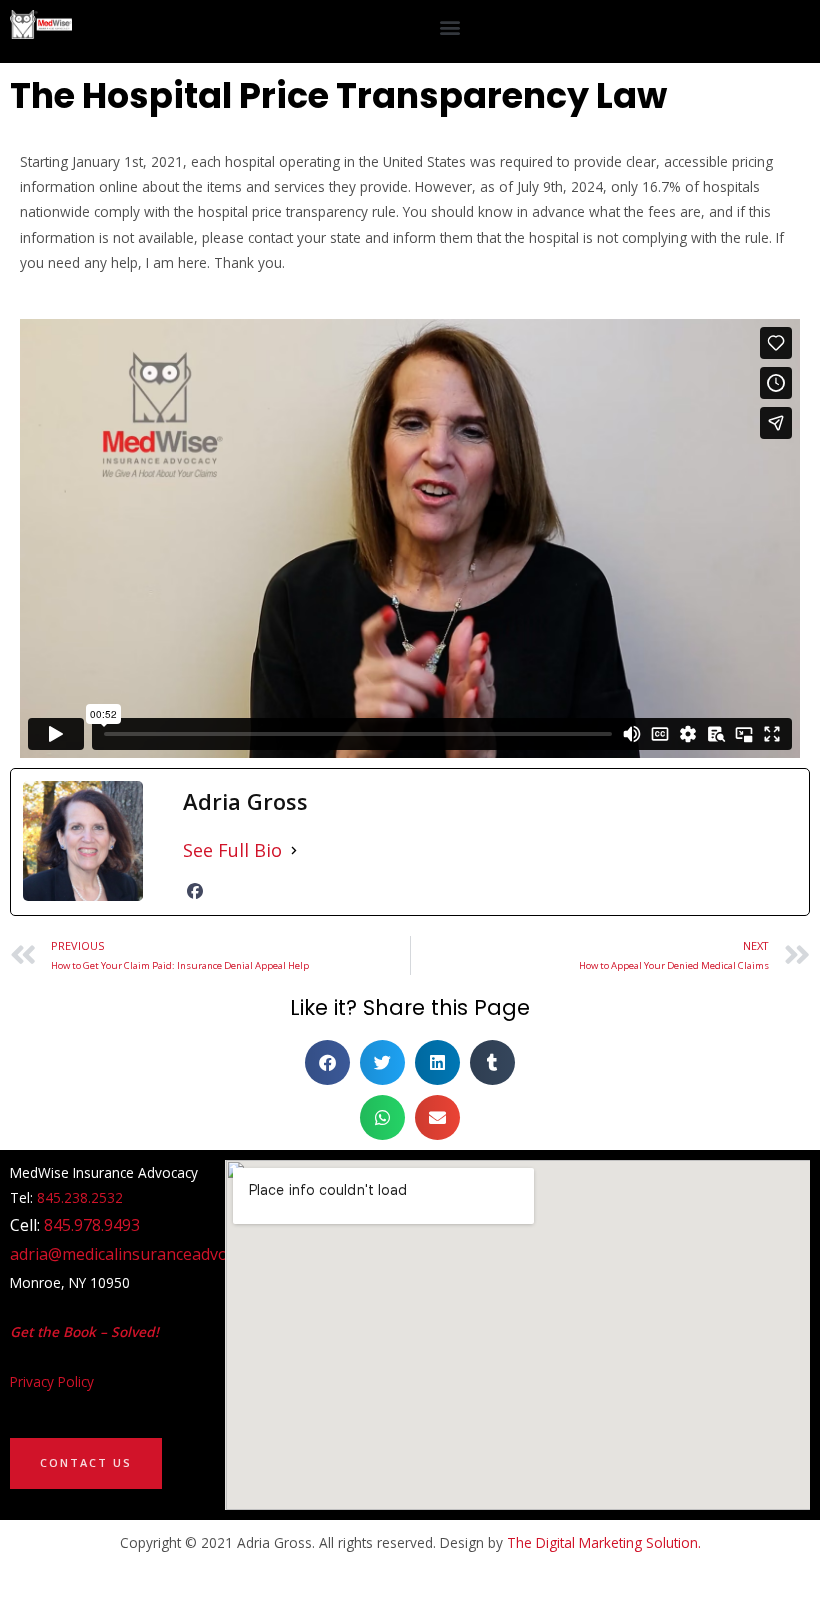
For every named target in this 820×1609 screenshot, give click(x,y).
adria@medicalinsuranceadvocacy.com (151, 1254)
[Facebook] (195, 891)
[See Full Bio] (294, 850)
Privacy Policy (52, 1381)
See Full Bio (232, 850)
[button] (449, 26)
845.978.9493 (92, 1225)
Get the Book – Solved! (84, 1331)
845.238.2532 (80, 1197)
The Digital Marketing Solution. (604, 1542)
